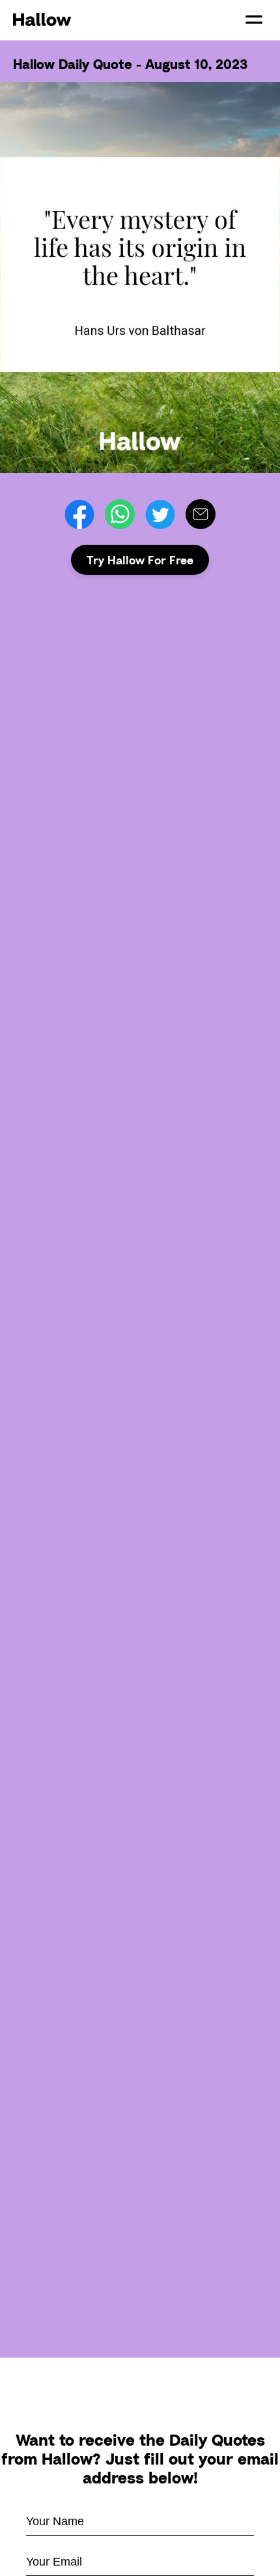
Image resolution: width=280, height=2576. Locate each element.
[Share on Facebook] (79, 514)
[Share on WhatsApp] (120, 514)
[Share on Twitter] (160, 514)
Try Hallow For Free (140, 560)
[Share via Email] (201, 514)
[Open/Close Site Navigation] (254, 20)
